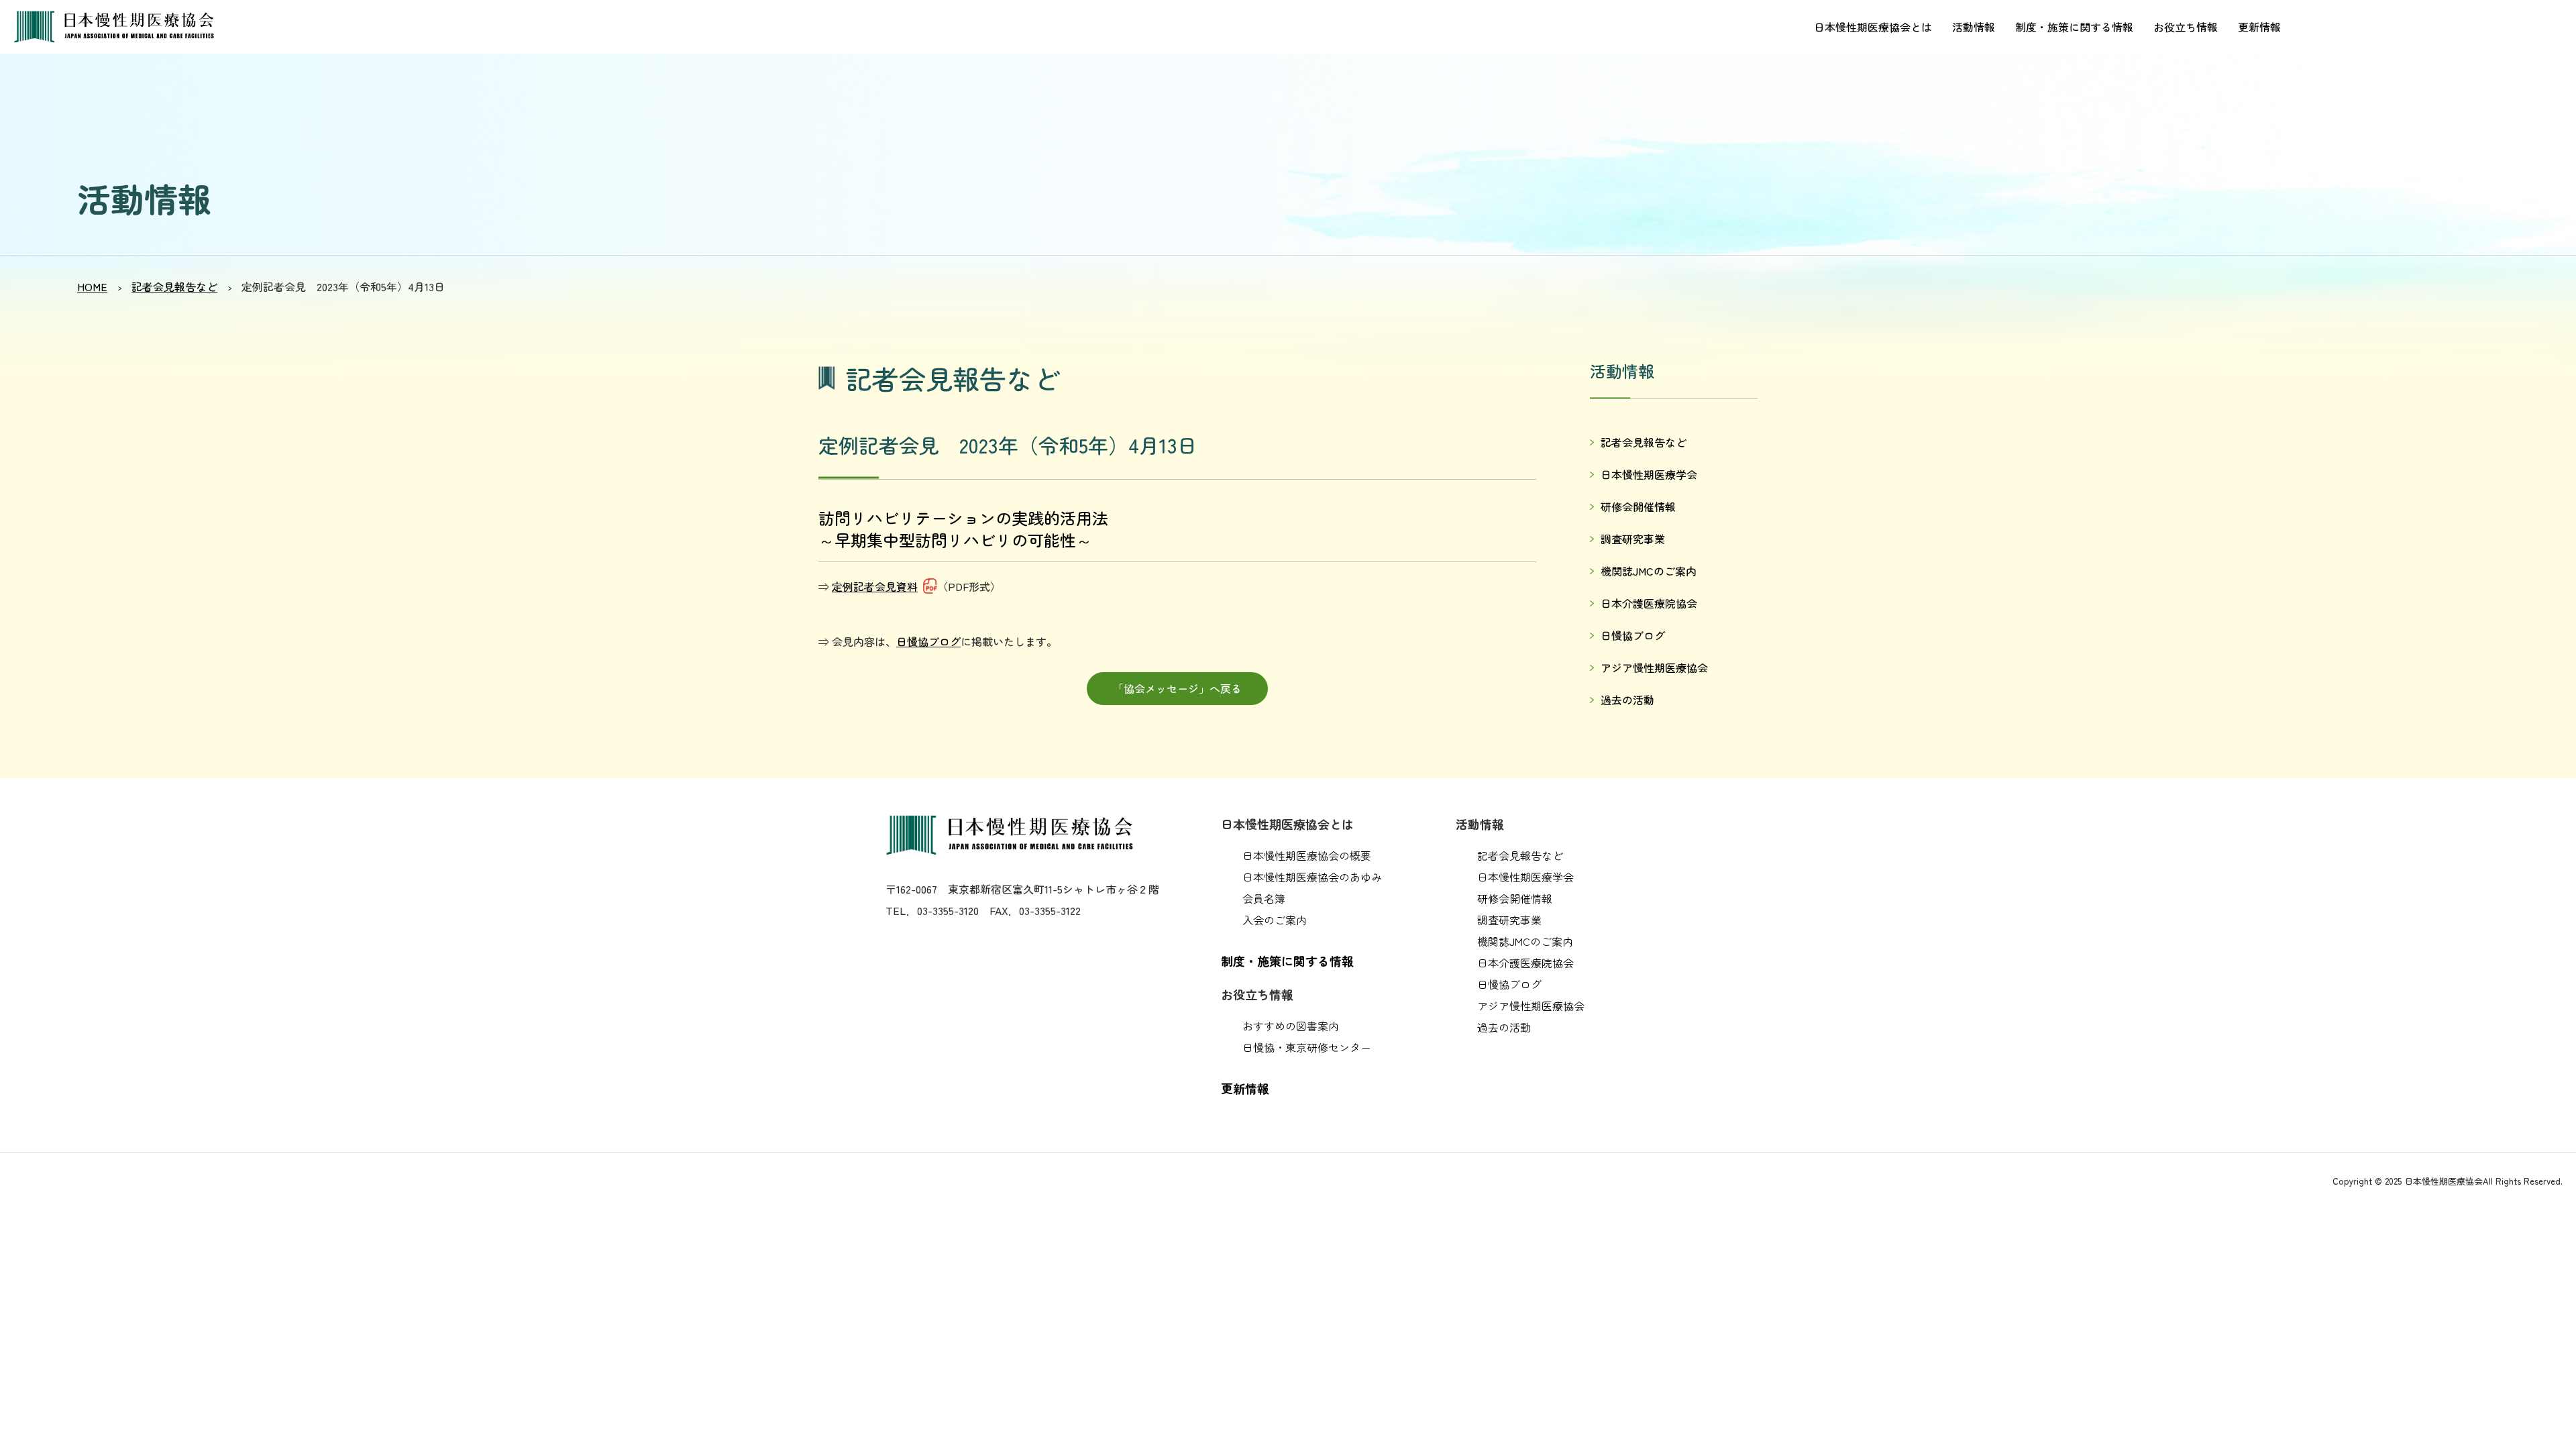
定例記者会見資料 (875, 586)
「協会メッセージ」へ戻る (1177, 688)
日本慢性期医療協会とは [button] (1873, 27)
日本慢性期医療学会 (1649, 474)
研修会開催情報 (1638, 506)
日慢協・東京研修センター (1307, 1047)
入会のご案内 (1275, 920)
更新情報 (2259, 27)
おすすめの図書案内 (1291, 1026)
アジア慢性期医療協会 (1654, 667)
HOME (92, 286)
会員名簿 (1264, 898)
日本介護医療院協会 (1649, 603)
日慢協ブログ (928, 641)
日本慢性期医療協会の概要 (1307, 855)
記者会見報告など (174, 286)
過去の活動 (1627, 700)
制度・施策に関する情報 (2074, 27)
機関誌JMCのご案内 (1649, 571)
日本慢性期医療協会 (121, 27)
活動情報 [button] (1974, 27)
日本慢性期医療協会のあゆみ (1312, 877)
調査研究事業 (1633, 539)
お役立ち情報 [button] (2186, 27)
